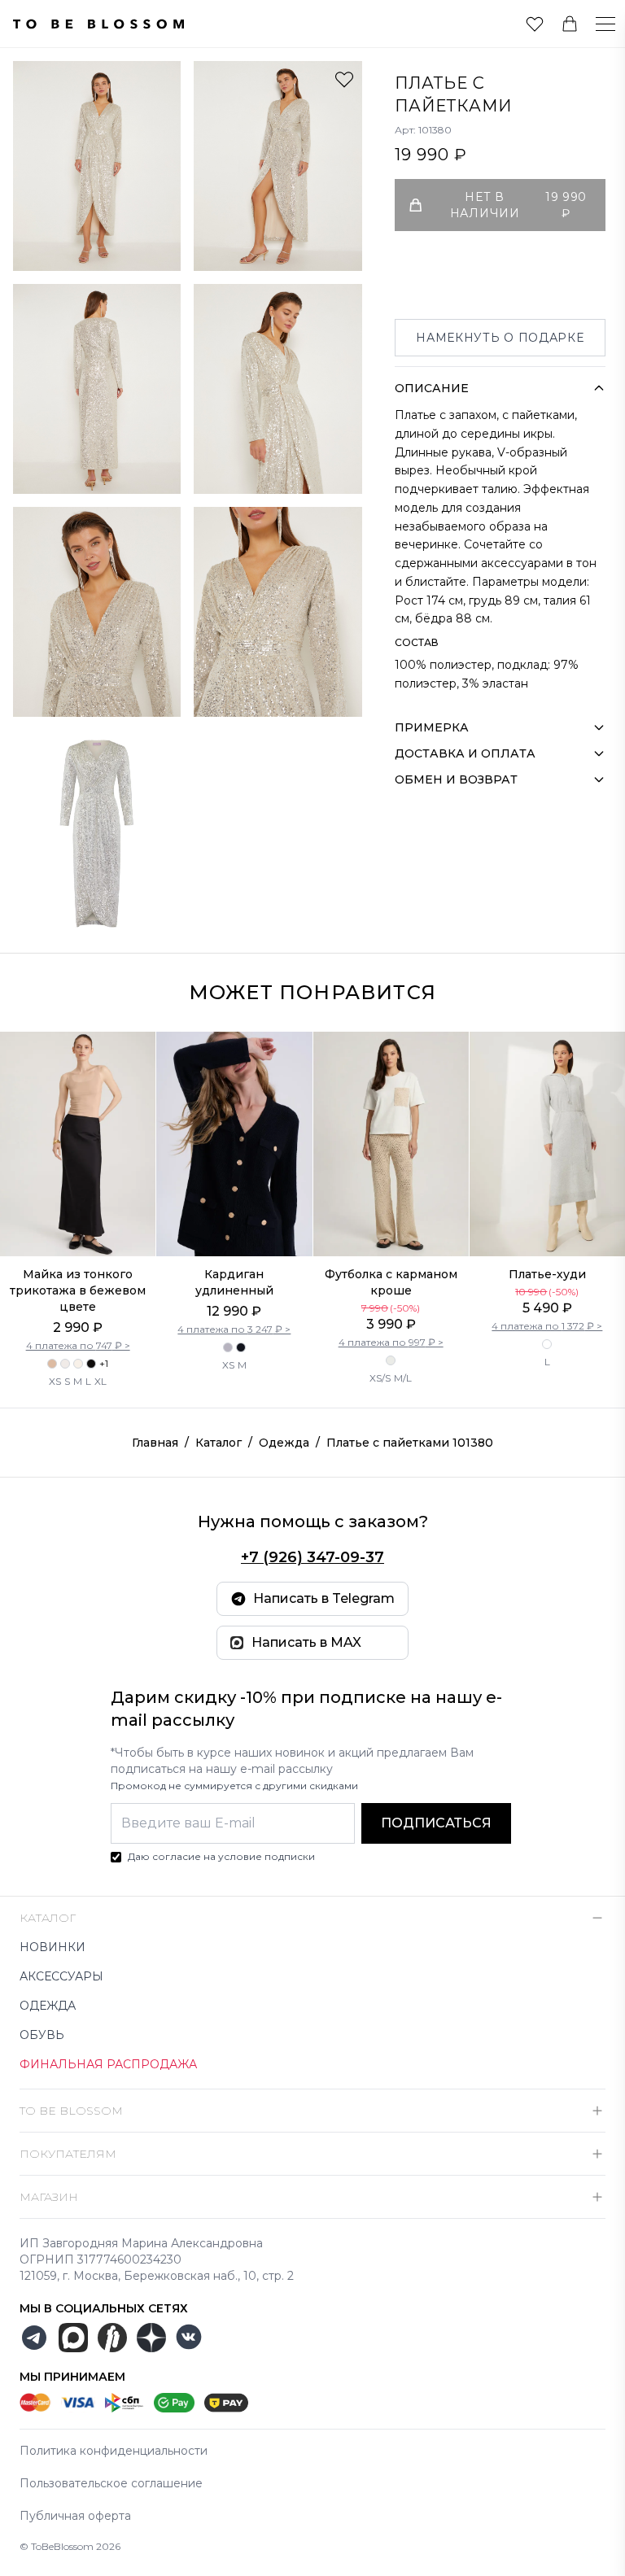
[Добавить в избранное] (344, 79)
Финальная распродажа (108, 2064)
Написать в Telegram (324, 1598)
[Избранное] (535, 24)
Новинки (52, 1947)
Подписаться (436, 1823)
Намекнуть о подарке (500, 338)
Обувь (42, 2035)
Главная (155, 1443)
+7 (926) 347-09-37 (312, 1557)
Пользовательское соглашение (111, 2483)
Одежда (284, 1443)
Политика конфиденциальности (114, 2451)
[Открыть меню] (596, 24)
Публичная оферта (75, 2516)
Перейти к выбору (78, 1222)
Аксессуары (61, 1976)
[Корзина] (570, 24)
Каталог (219, 1443)
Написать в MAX (306, 1642)
